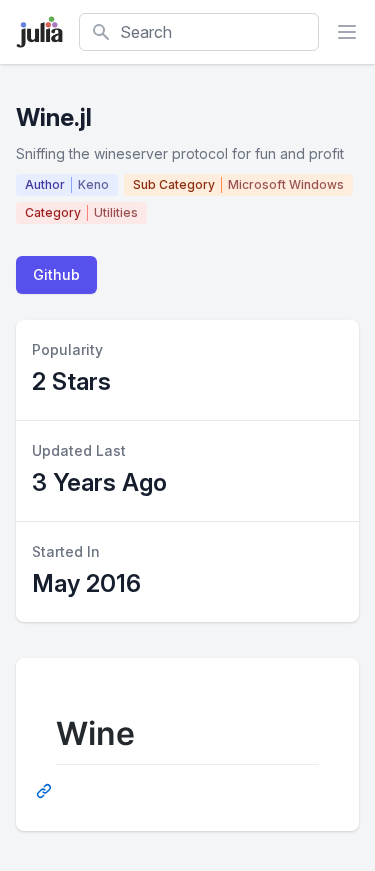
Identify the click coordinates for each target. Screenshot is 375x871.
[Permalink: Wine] (46, 790)
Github (56, 274)
